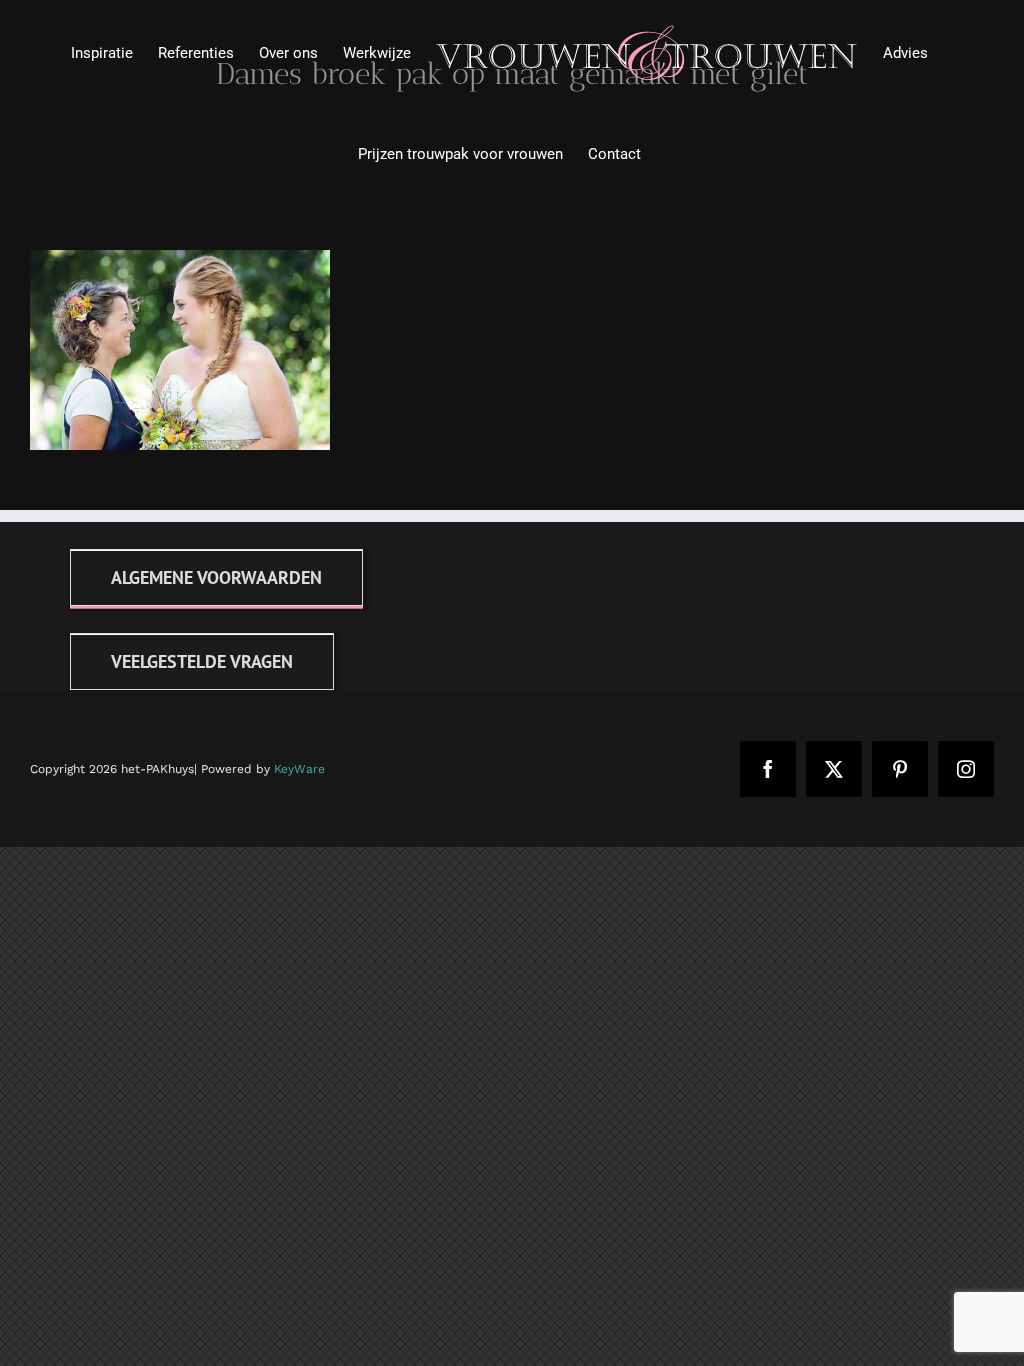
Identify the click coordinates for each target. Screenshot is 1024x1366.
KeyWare (299, 769)
